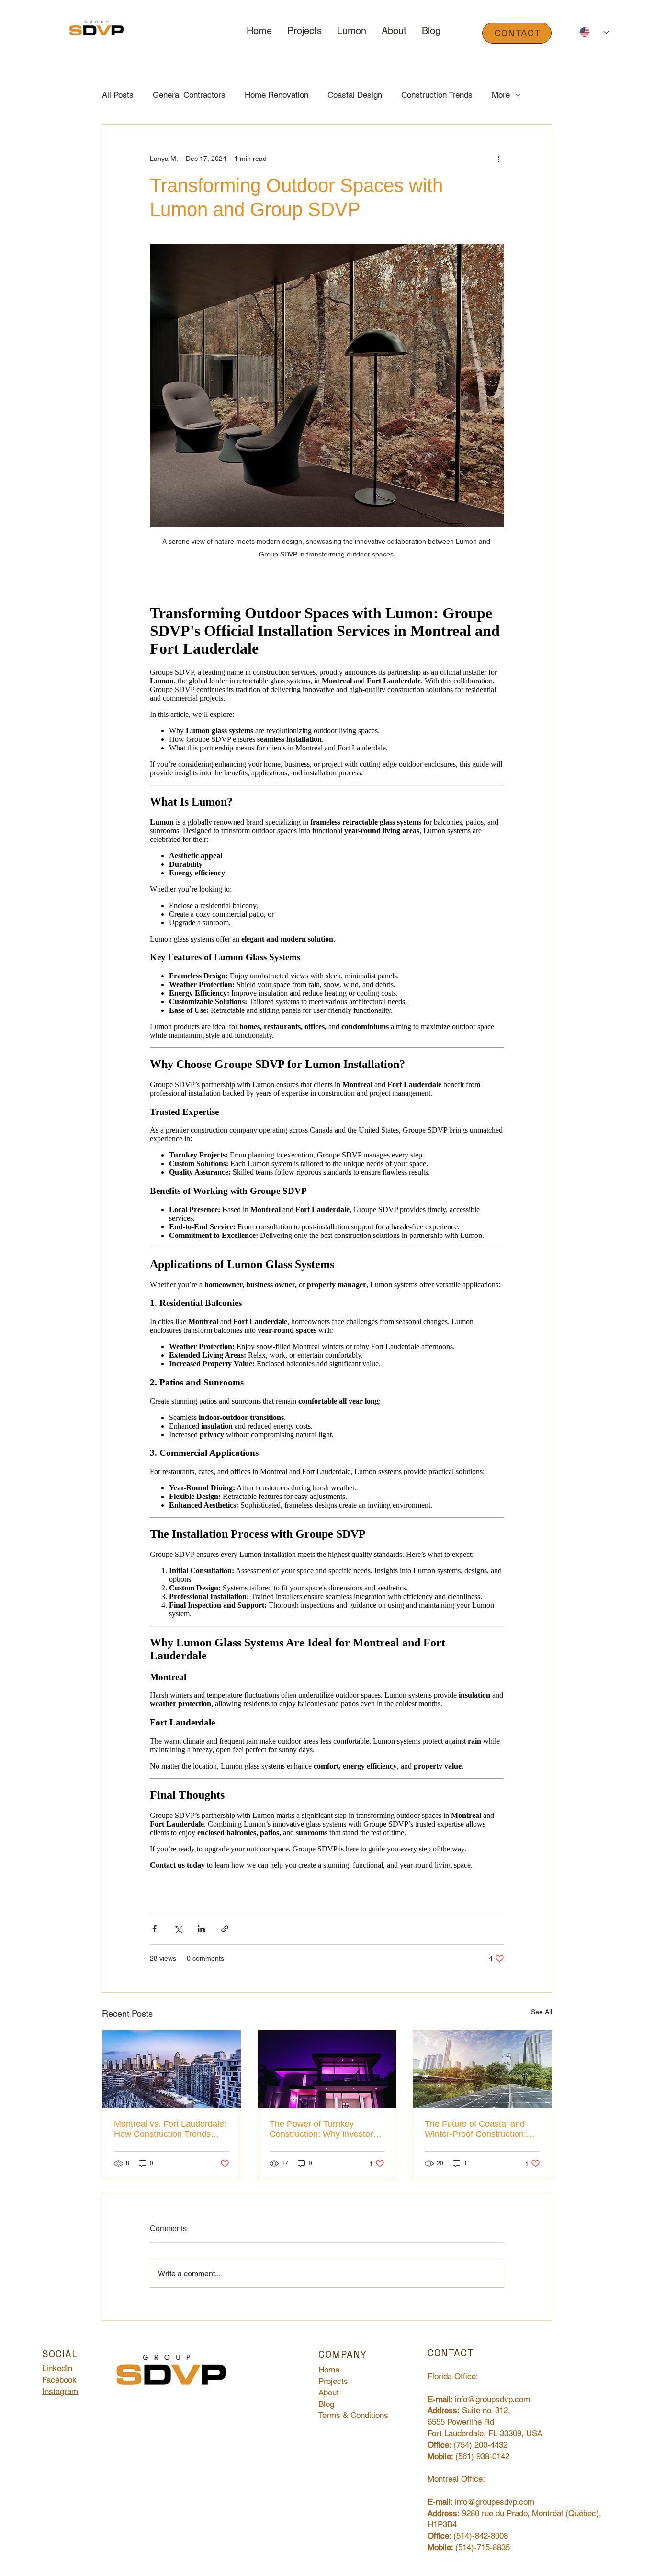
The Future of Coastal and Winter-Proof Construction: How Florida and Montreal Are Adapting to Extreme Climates (482, 2129)
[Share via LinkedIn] (201, 1929)
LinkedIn (57, 2368)
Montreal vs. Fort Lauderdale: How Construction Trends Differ (170, 2129)
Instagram (60, 2391)
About (329, 2393)
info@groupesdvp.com (495, 2502)
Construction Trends (437, 95)
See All (541, 2012)
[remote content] (327, 1236)
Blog (326, 2404)
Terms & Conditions (353, 2415)
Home (329, 2370)
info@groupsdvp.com (492, 2399)
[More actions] (498, 159)
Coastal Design (355, 95)
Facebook (59, 2380)
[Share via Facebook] (154, 1929)
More (501, 95)
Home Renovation (276, 95)
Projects (333, 2381)
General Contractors (189, 95)
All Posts (118, 95)
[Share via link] (225, 1929)
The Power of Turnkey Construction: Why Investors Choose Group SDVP (323, 2129)
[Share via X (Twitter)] (178, 1929)
